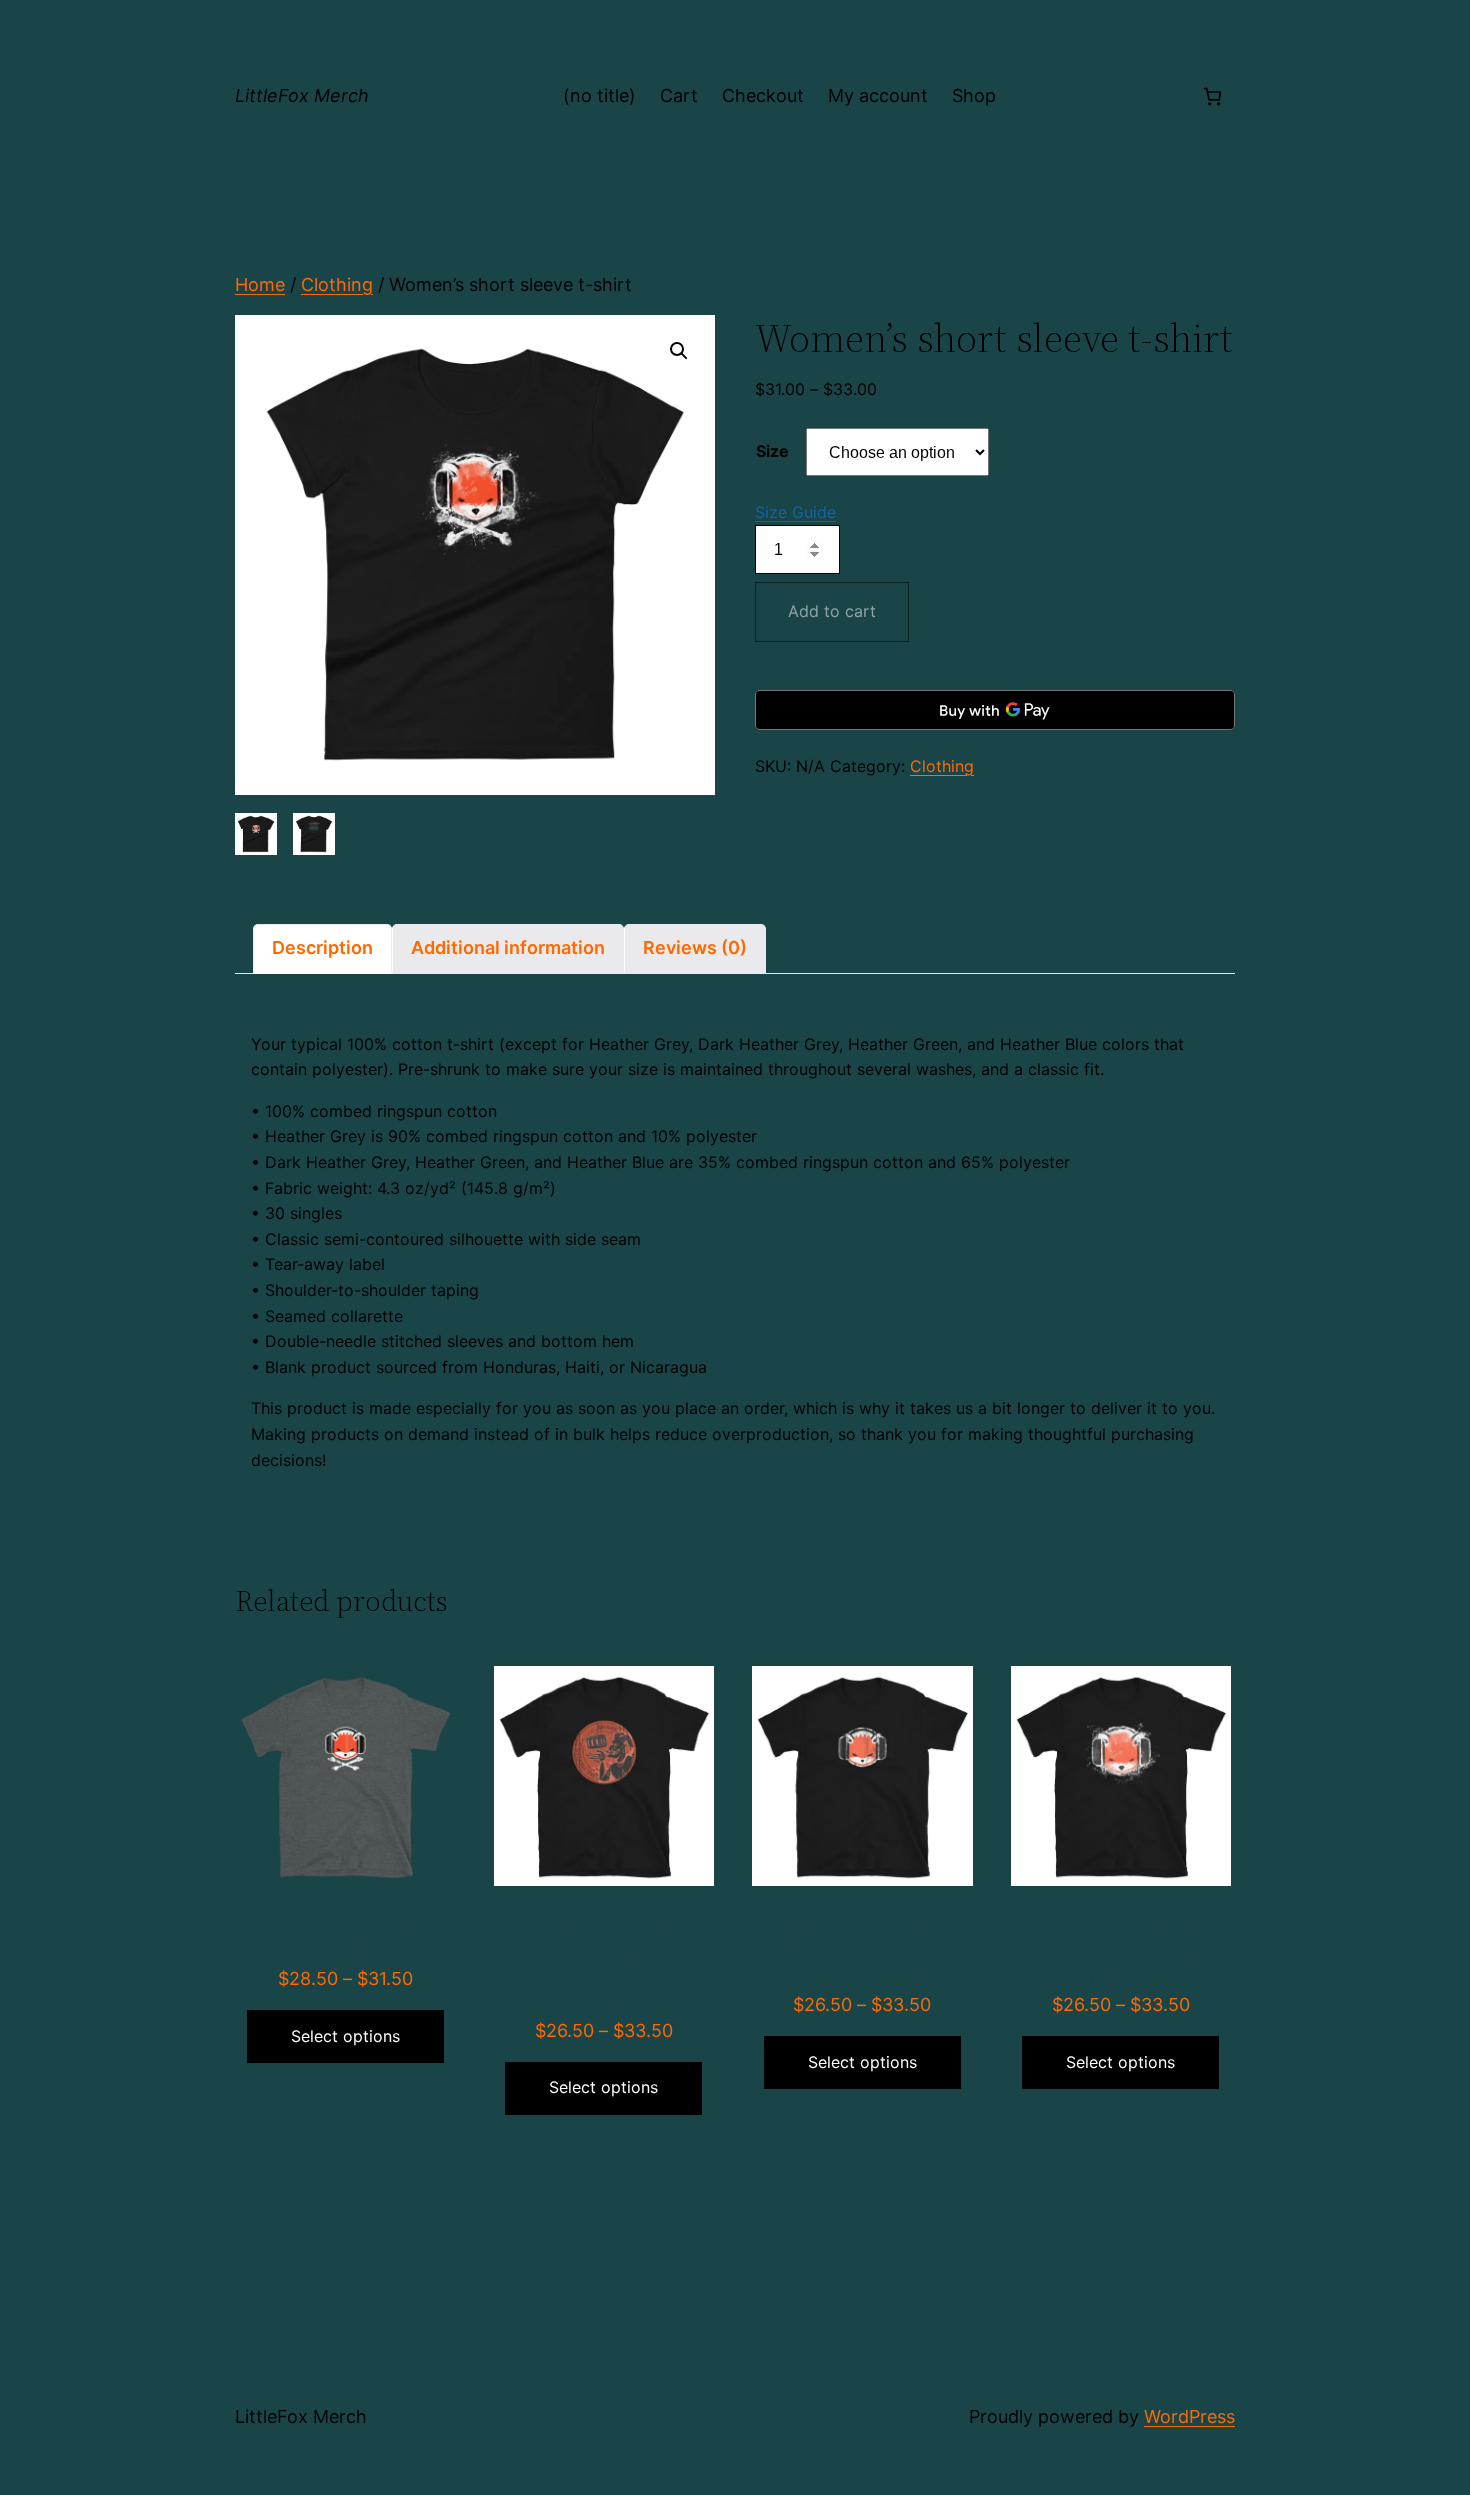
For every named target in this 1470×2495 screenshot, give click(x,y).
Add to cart (832, 611)
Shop (974, 95)
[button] (679, 351)
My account (878, 95)
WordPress (1189, 2416)
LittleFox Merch (302, 95)
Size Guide (795, 512)
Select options (345, 2036)
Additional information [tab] (508, 947)
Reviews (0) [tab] (695, 947)
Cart (679, 95)
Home (260, 284)
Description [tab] (322, 947)
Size (772, 451)
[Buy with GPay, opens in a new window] (995, 710)
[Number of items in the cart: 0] (1212, 96)
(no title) (599, 95)
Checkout (763, 95)
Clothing (337, 284)
